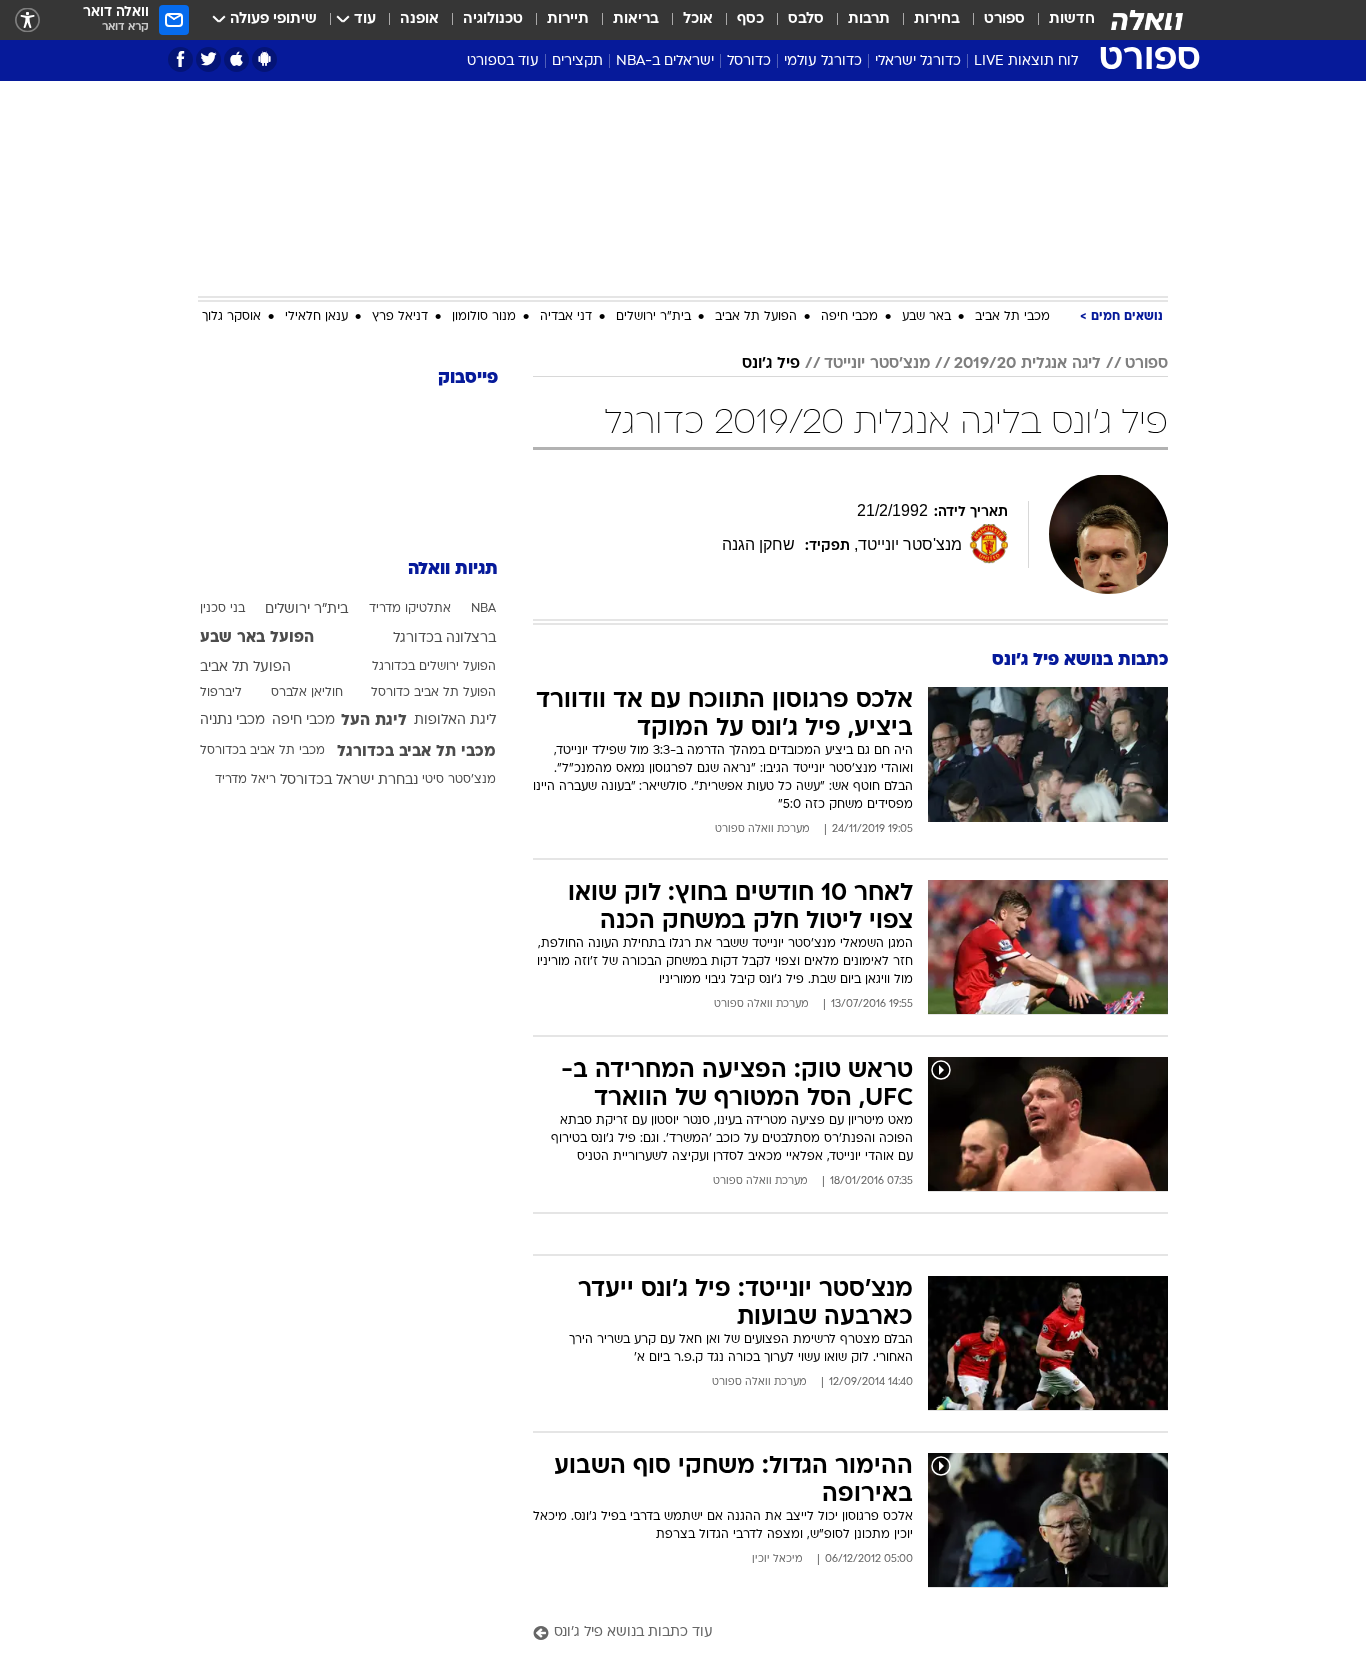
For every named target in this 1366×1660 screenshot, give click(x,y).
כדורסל (749, 61)
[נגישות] (27, 20)
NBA (483, 609)
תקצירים (577, 61)
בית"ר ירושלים (653, 317)
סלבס (806, 19)
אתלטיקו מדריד (410, 609)
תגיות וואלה (453, 569)
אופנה (419, 19)
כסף (750, 19)
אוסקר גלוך (231, 317)
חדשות (1072, 19)
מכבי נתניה (232, 720)
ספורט (1004, 19)
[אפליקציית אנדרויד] (264, 59)
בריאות (636, 19)
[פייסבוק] (180, 59)
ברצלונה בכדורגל (444, 638)
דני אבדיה (566, 317)
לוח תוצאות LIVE (1026, 61)
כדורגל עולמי (823, 61)
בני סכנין (222, 609)
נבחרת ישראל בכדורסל (349, 780)
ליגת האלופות (455, 720)
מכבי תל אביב (1012, 317)
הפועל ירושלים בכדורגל (434, 667)
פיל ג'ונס (771, 364)
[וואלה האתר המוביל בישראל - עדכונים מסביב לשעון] (1147, 20)
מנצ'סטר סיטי (459, 780)
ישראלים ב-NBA (665, 61)
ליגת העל (374, 721)
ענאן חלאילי (316, 317)
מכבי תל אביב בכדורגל (416, 752)
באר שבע (926, 317)
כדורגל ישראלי (918, 61)
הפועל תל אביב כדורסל (433, 693)
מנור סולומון (484, 317)
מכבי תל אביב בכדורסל (262, 751)
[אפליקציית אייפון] (236, 59)
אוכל (698, 19)
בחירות (937, 19)
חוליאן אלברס (307, 693)
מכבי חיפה (849, 317)
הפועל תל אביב (756, 317)
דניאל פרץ (400, 317)
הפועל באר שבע (257, 638)
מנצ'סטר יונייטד (877, 364)
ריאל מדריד (245, 780)
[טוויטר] (208, 59)
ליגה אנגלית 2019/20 (1027, 364)
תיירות (568, 19)
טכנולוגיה (493, 19)
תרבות (869, 19)
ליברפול (221, 693)
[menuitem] (1060, 20)
